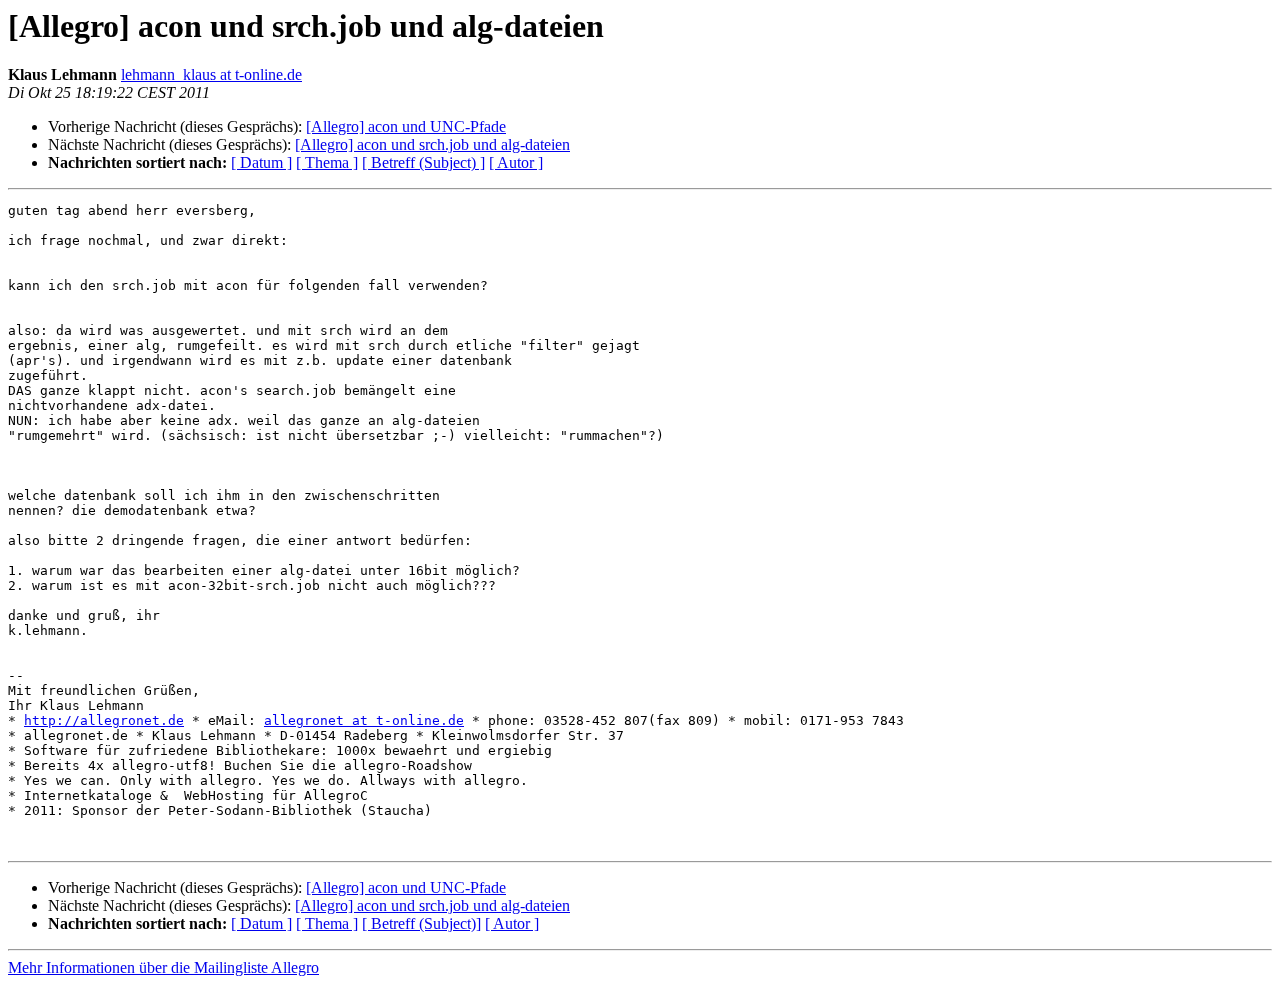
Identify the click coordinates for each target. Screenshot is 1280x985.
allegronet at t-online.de (364, 720)
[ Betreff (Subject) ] (423, 162)
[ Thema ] (327, 162)
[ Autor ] (516, 162)
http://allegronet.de (104, 720)
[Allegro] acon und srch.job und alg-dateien (432, 144)
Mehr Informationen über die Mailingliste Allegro (163, 967)
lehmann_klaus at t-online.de (211, 74)
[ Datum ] (261, 162)
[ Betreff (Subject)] (421, 923)
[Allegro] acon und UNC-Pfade (406, 126)
